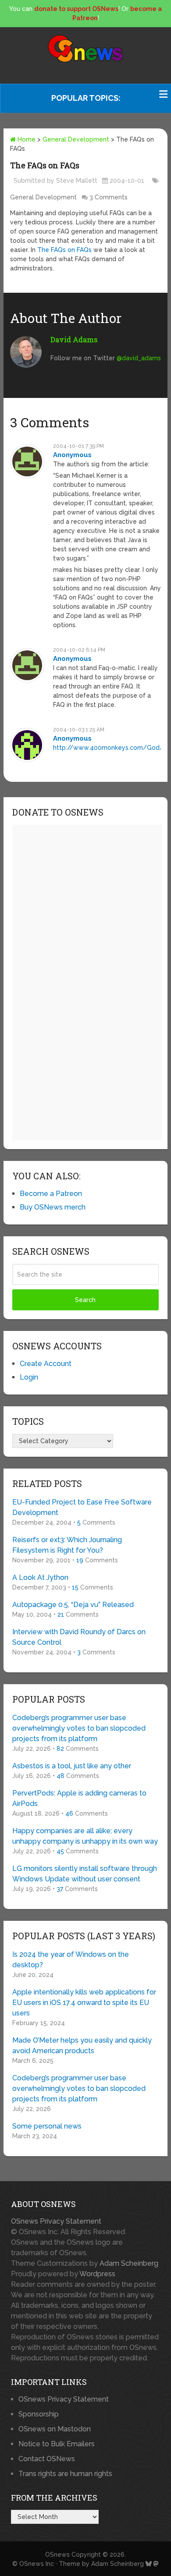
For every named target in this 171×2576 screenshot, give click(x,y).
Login (29, 1377)
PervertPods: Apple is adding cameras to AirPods (79, 1798)
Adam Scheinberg (129, 2263)
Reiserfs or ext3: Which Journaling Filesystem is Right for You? (67, 1545)
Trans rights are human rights (65, 2474)
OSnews (57, 2555)
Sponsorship (39, 2414)
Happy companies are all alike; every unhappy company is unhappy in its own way (85, 1836)
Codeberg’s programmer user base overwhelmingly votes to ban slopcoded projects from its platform (79, 1728)
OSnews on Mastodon (55, 2429)
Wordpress (97, 2274)
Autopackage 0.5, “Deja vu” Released (73, 1605)
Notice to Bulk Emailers (57, 2444)
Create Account (46, 1364)
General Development (76, 139)
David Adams (74, 339)
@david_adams (139, 358)
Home (26, 139)
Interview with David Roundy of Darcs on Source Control (79, 1637)
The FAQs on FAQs (64, 250)
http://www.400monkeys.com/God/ (108, 748)
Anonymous (72, 455)
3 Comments (109, 197)
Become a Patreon (51, 1194)
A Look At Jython (40, 1577)
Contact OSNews (47, 2459)
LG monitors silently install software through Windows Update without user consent (85, 1874)
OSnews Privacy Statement (56, 2221)
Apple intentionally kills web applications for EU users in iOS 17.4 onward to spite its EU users (84, 2003)
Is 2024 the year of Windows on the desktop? (71, 1960)
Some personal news (47, 2126)
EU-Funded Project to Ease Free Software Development (82, 1507)
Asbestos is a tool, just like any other (72, 1766)
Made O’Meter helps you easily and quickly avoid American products (82, 2046)
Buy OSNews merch (53, 1207)
